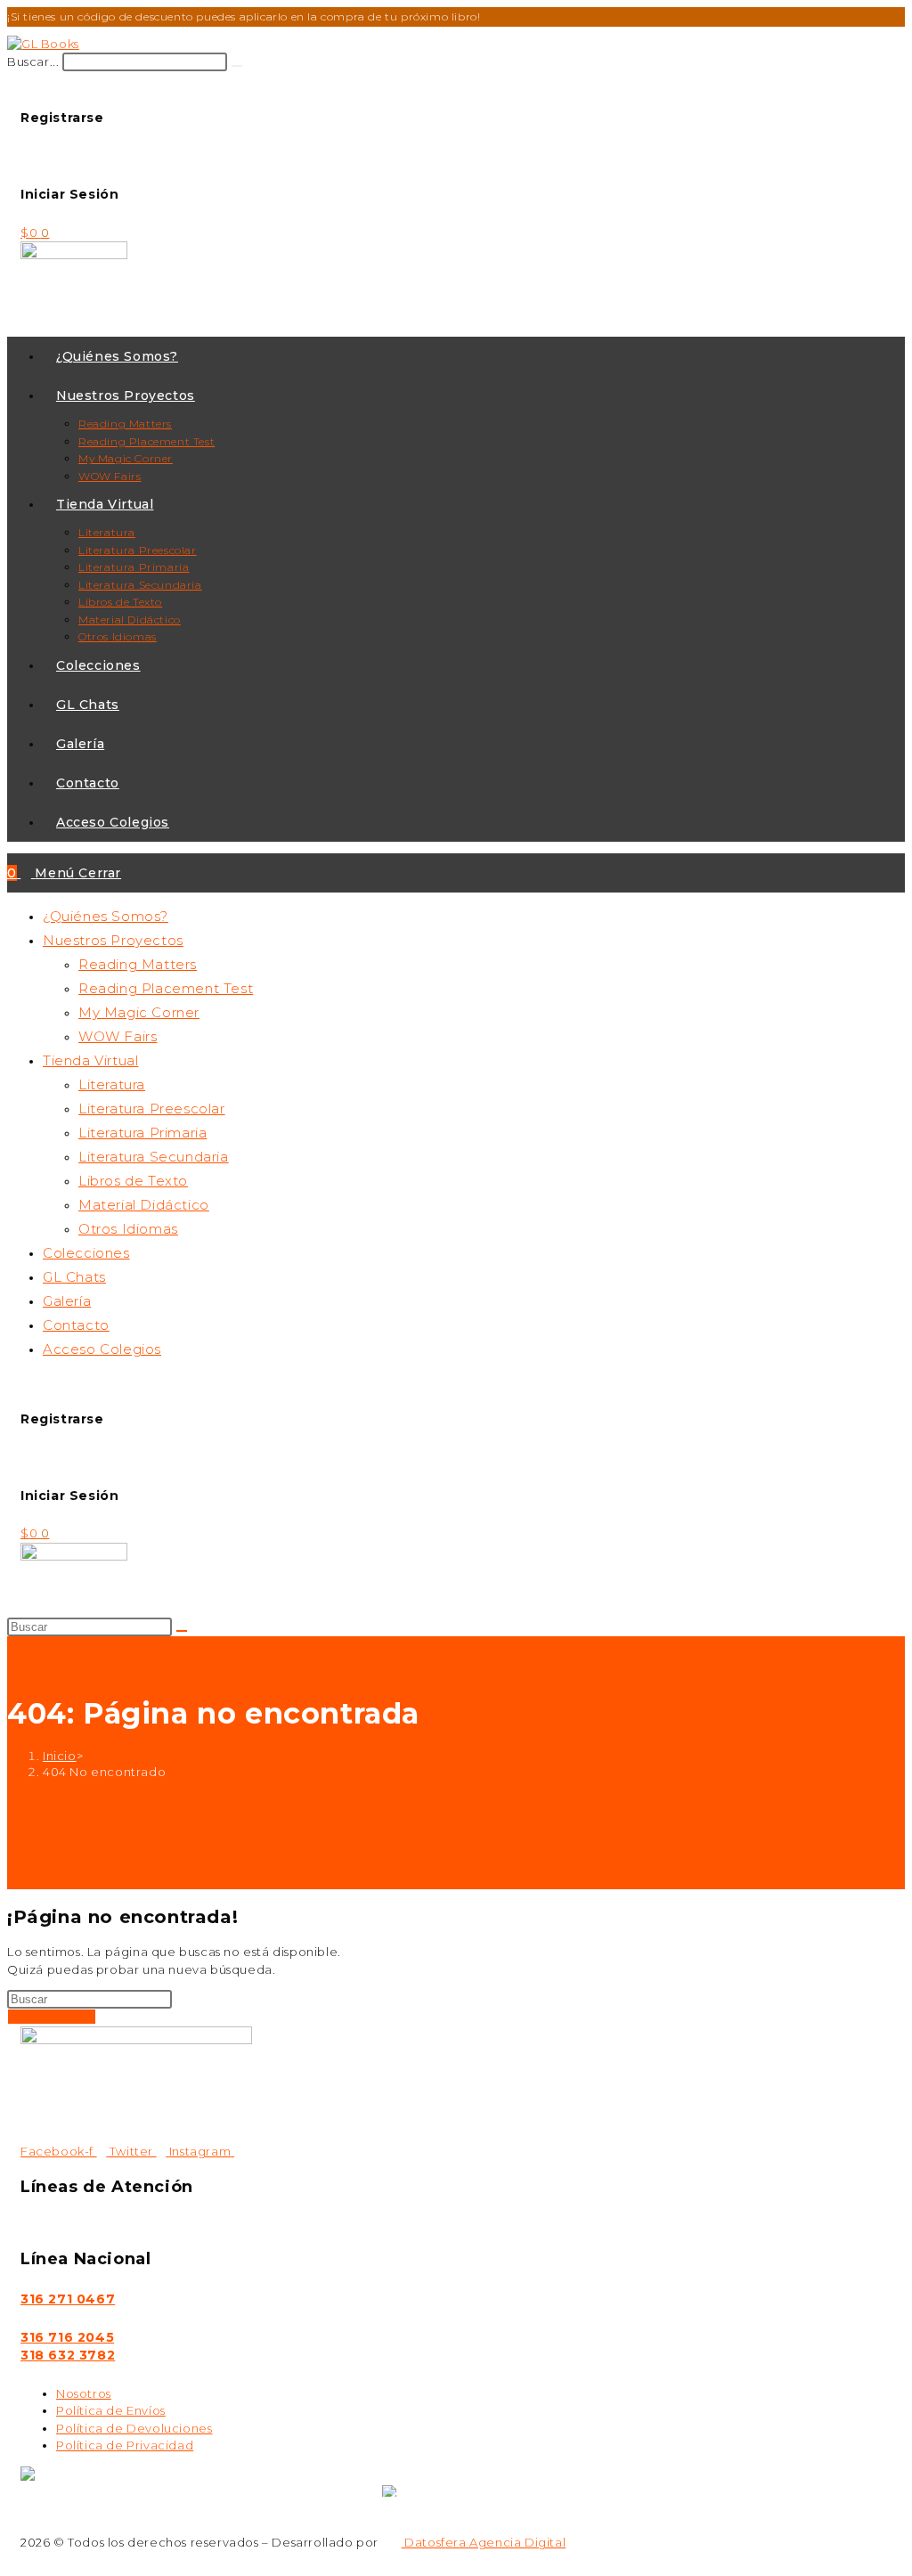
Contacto (76, 1325)
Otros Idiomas (128, 1229)
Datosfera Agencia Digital (484, 2542)
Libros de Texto (133, 1181)
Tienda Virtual (90, 1060)
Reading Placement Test (166, 988)
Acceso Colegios (102, 1349)
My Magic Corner (139, 1012)
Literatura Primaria (142, 1133)
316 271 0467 (68, 2299)
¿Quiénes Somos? (106, 916)
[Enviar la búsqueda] (182, 1631)
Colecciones (86, 1253)
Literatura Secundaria (154, 1157)
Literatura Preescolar (152, 1109)
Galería (67, 1301)
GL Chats (74, 1277)
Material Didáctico (144, 1205)
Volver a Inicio (52, 2017)
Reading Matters (138, 964)
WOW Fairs (118, 1036)
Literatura (112, 1084)
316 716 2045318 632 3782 (68, 2346)
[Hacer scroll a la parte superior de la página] (12, 2560)
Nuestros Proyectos (113, 940)
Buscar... (33, 61)
